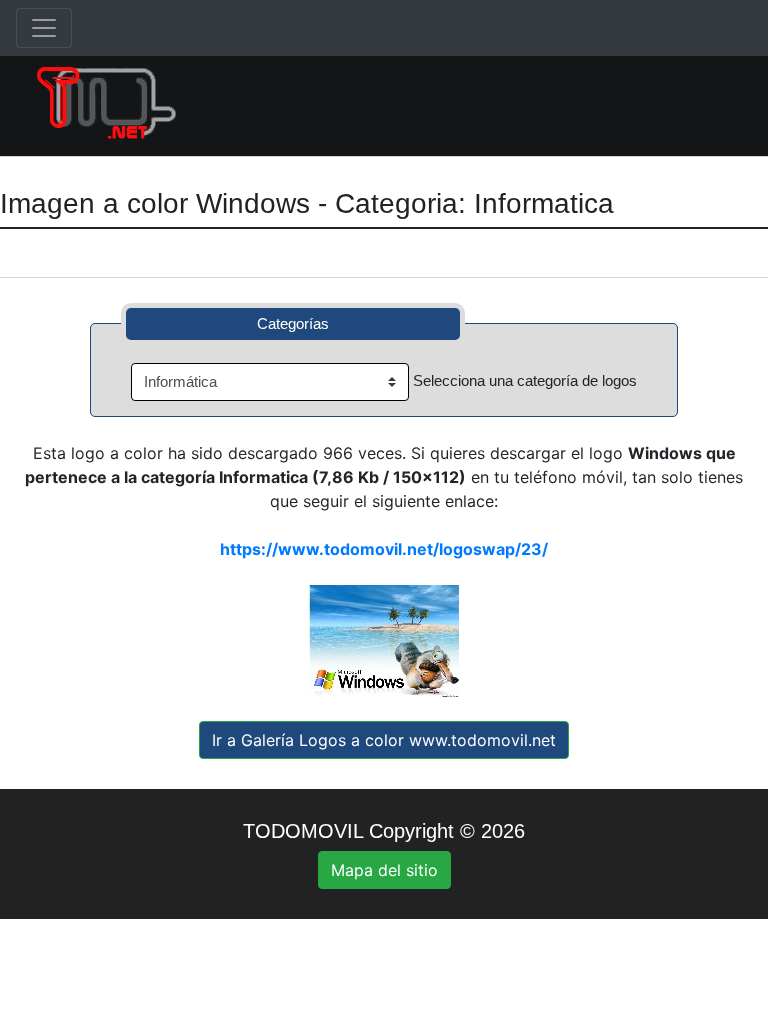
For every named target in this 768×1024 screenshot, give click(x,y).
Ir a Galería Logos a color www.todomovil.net (384, 740)
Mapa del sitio (384, 870)
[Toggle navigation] (44, 28)
